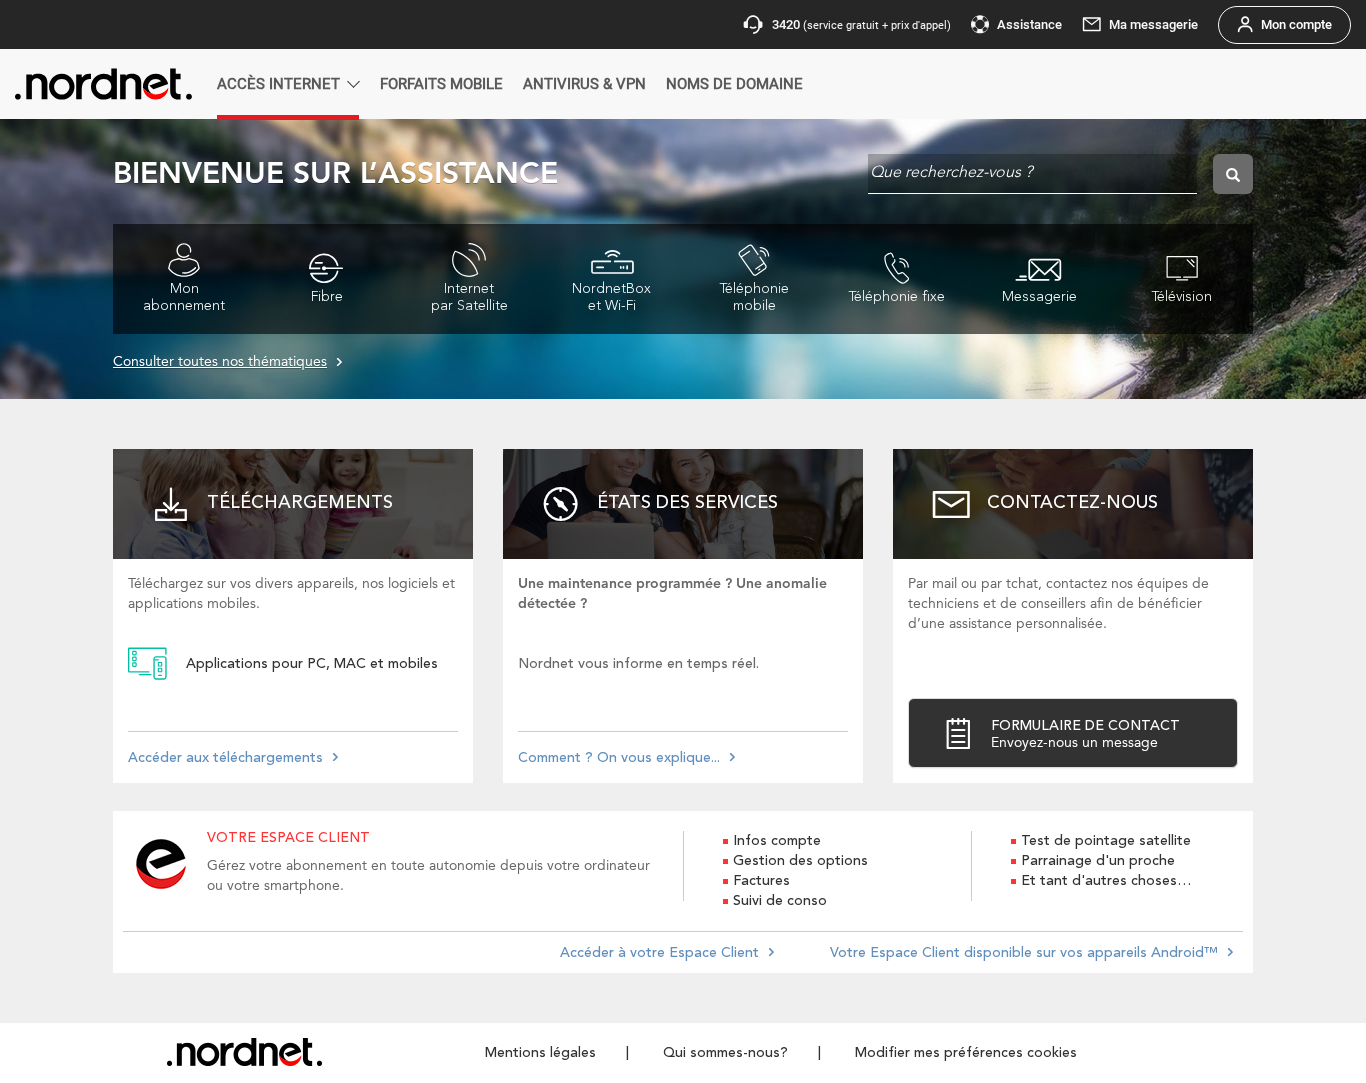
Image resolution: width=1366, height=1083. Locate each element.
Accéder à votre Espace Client (659, 953)
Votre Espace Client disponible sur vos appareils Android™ (1024, 953)
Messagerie (1039, 297)
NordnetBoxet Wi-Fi (611, 297)
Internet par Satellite (469, 297)
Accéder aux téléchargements (225, 758)
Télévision (1182, 297)
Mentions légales (540, 1053)
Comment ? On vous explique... (619, 758)
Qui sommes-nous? (725, 1053)
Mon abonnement (184, 297)
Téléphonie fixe (897, 297)
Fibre (327, 297)
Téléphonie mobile (754, 297)
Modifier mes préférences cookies (966, 1053)
